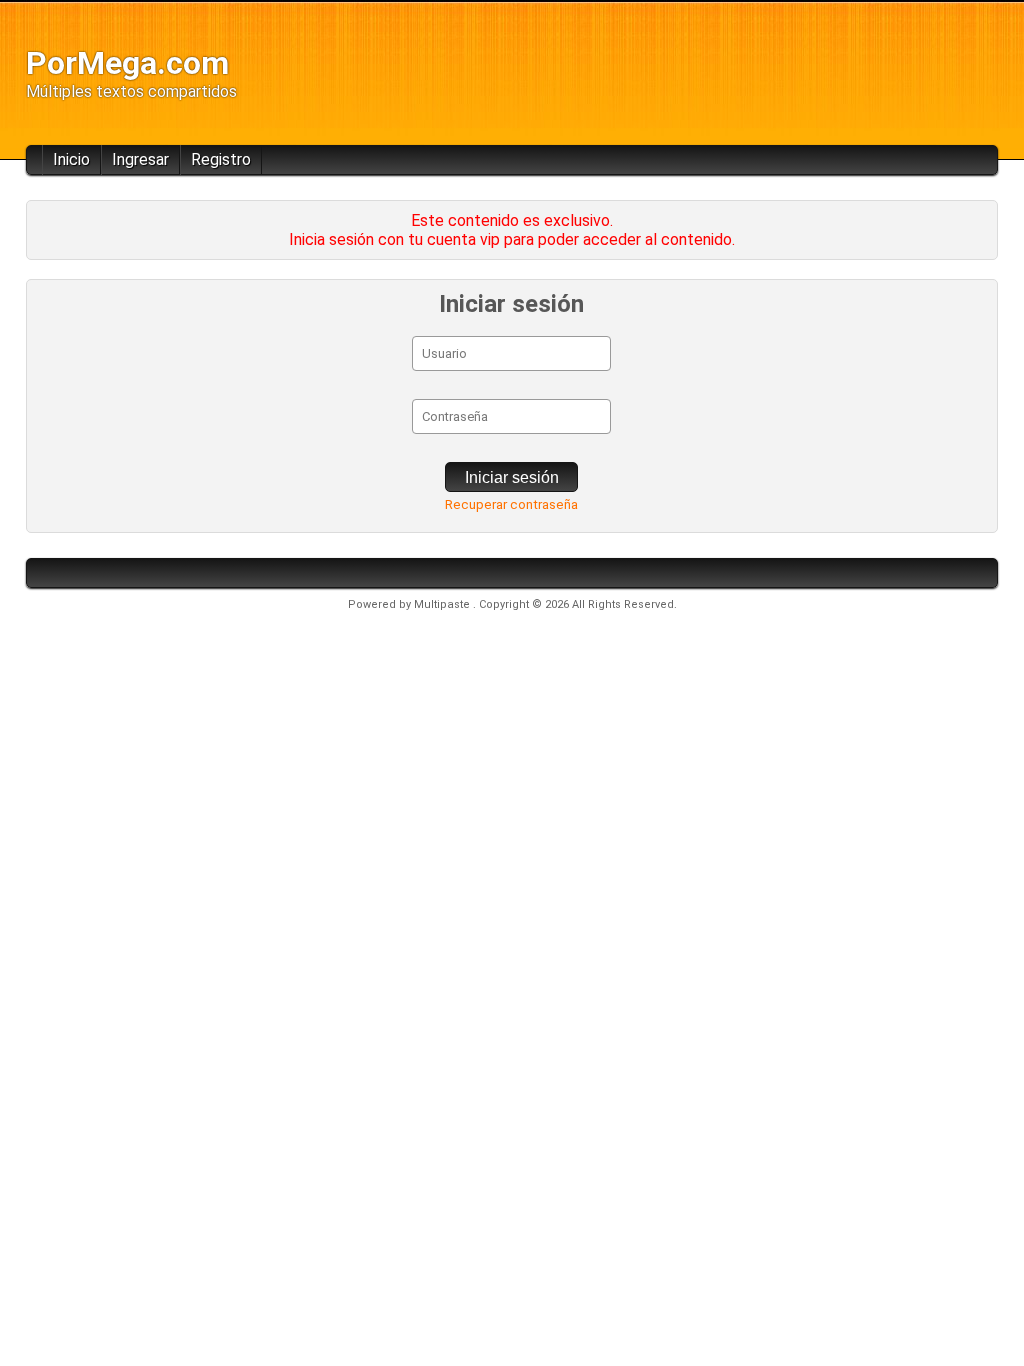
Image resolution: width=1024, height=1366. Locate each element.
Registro (221, 159)
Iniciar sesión (512, 477)
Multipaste (443, 604)
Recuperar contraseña (511, 504)
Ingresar (140, 159)
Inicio (71, 159)
